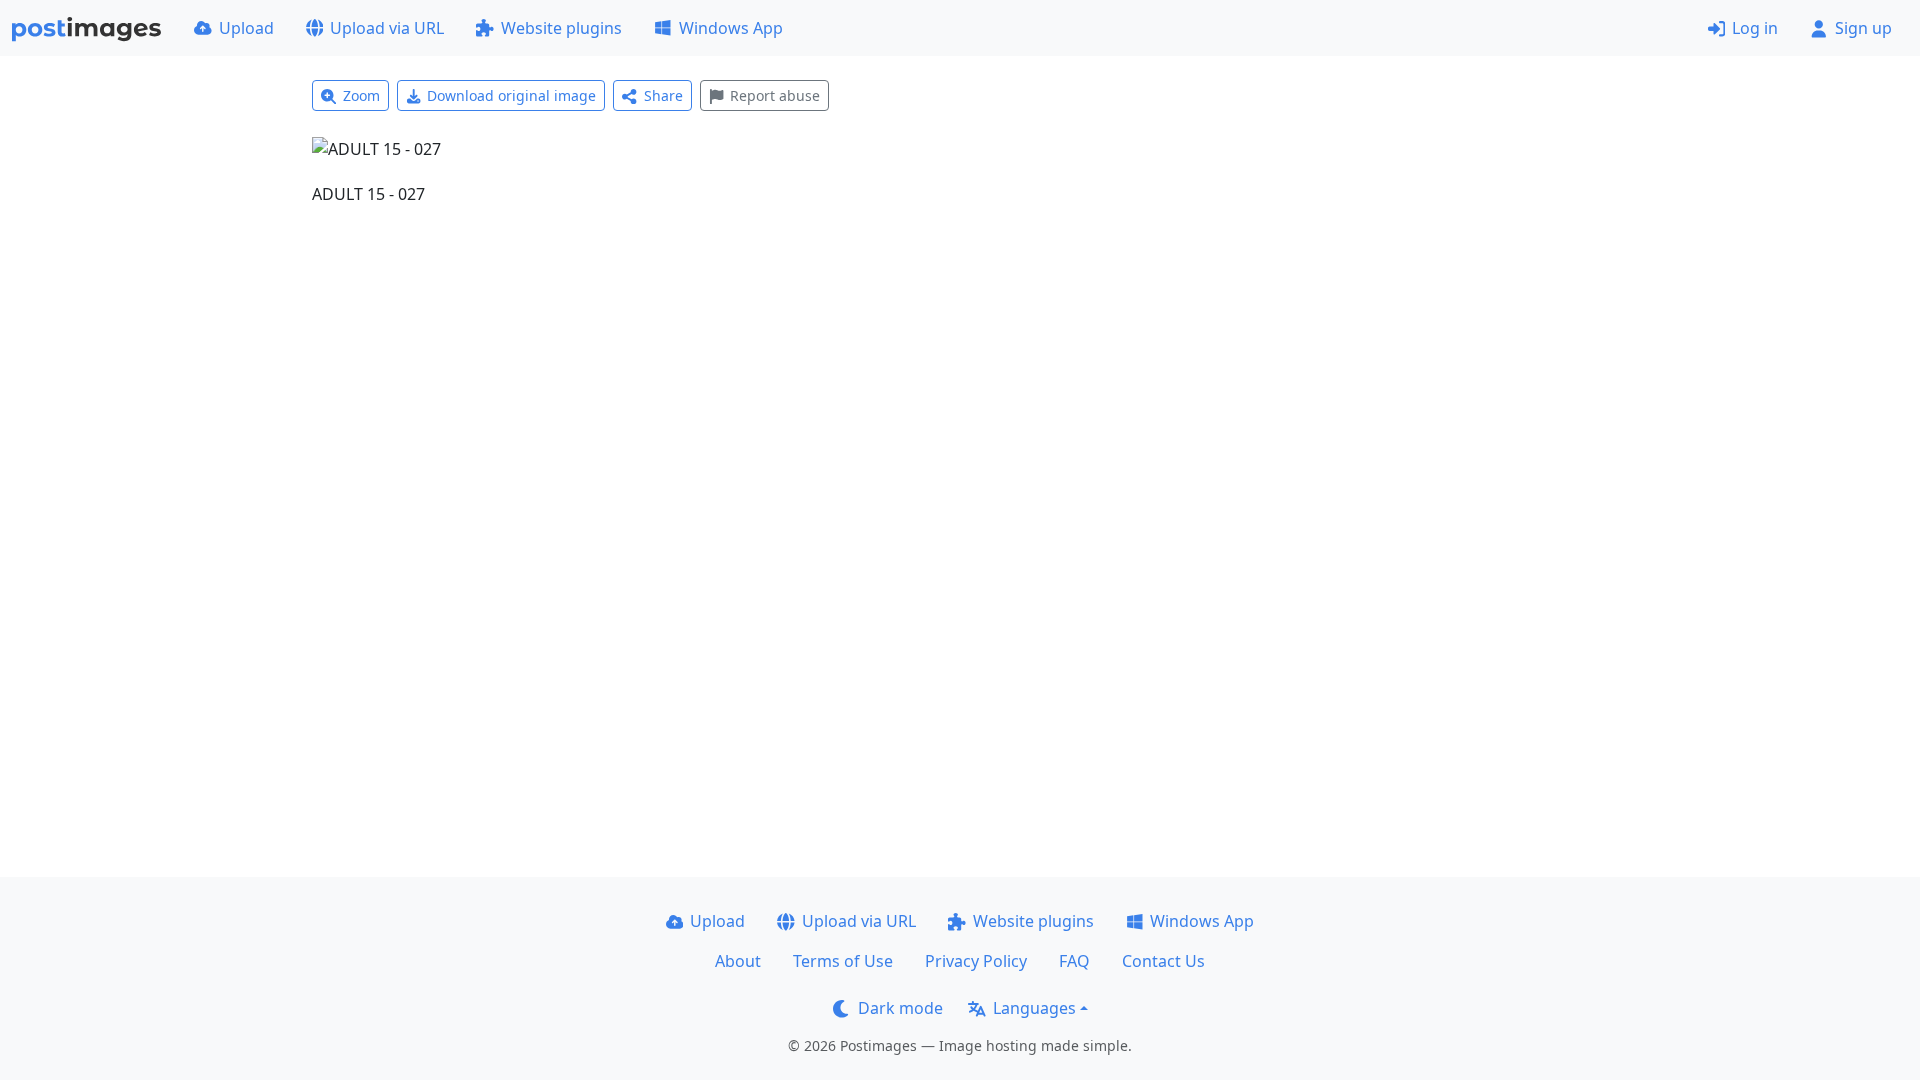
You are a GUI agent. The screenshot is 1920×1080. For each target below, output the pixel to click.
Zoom (361, 95)
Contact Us (1163, 961)
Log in (1755, 28)
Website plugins (561, 28)
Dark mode (900, 1008)
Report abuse (775, 95)
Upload (246, 28)
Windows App (731, 28)
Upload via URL (387, 28)
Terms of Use (843, 961)
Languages (1034, 1008)
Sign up (1863, 28)
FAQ (1074, 961)
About (738, 961)
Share (663, 95)
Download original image (511, 95)
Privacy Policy (976, 961)
